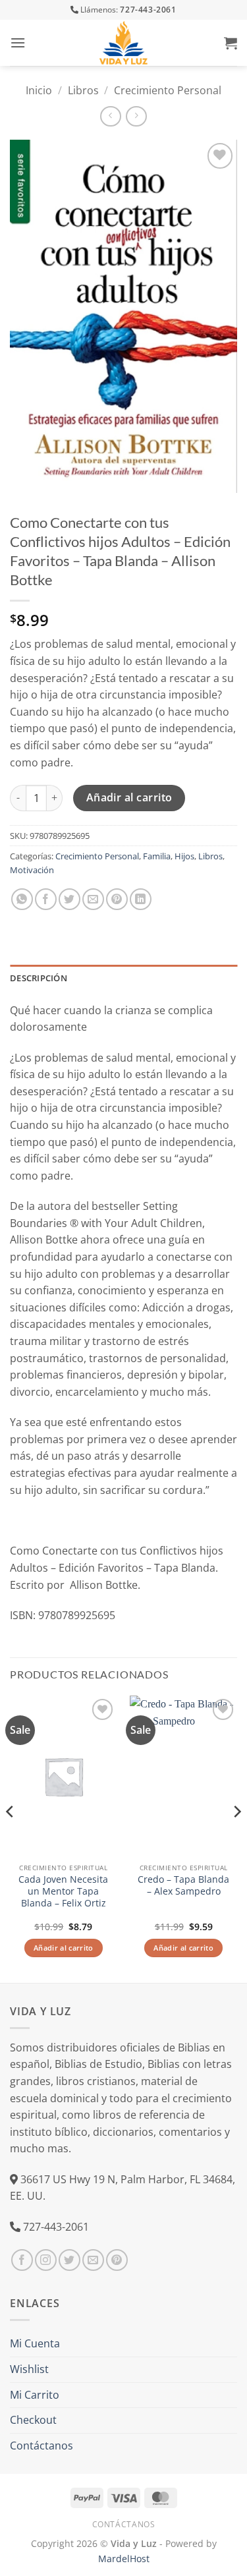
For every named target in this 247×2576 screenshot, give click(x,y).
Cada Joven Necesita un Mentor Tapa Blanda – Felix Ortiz (63, 1891)
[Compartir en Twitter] (69, 899)
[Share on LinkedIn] (141, 899)
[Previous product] (136, 116)
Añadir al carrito (129, 797)
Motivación (32, 870)
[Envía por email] (93, 899)
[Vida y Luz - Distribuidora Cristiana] (124, 43)
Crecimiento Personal (168, 90)
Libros (83, 90)
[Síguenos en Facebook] (22, 2260)
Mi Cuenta (35, 2343)
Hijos (184, 856)
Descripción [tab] (39, 978)
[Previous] (11, 1838)
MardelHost (124, 2559)
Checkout (33, 2420)
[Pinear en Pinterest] (117, 899)
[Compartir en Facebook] (46, 899)
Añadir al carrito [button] (64, 1948)
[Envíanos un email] (93, 2260)
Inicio (39, 90)
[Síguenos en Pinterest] (117, 2260)
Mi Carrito (35, 2395)
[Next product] (110, 116)
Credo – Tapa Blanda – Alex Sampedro (183, 1885)
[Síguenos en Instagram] (46, 2260)
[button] (18, 43)
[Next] (236, 1838)
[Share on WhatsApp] (22, 899)
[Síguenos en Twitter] (69, 2260)
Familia (157, 856)
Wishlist (29, 2369)
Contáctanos (41, 2446)
